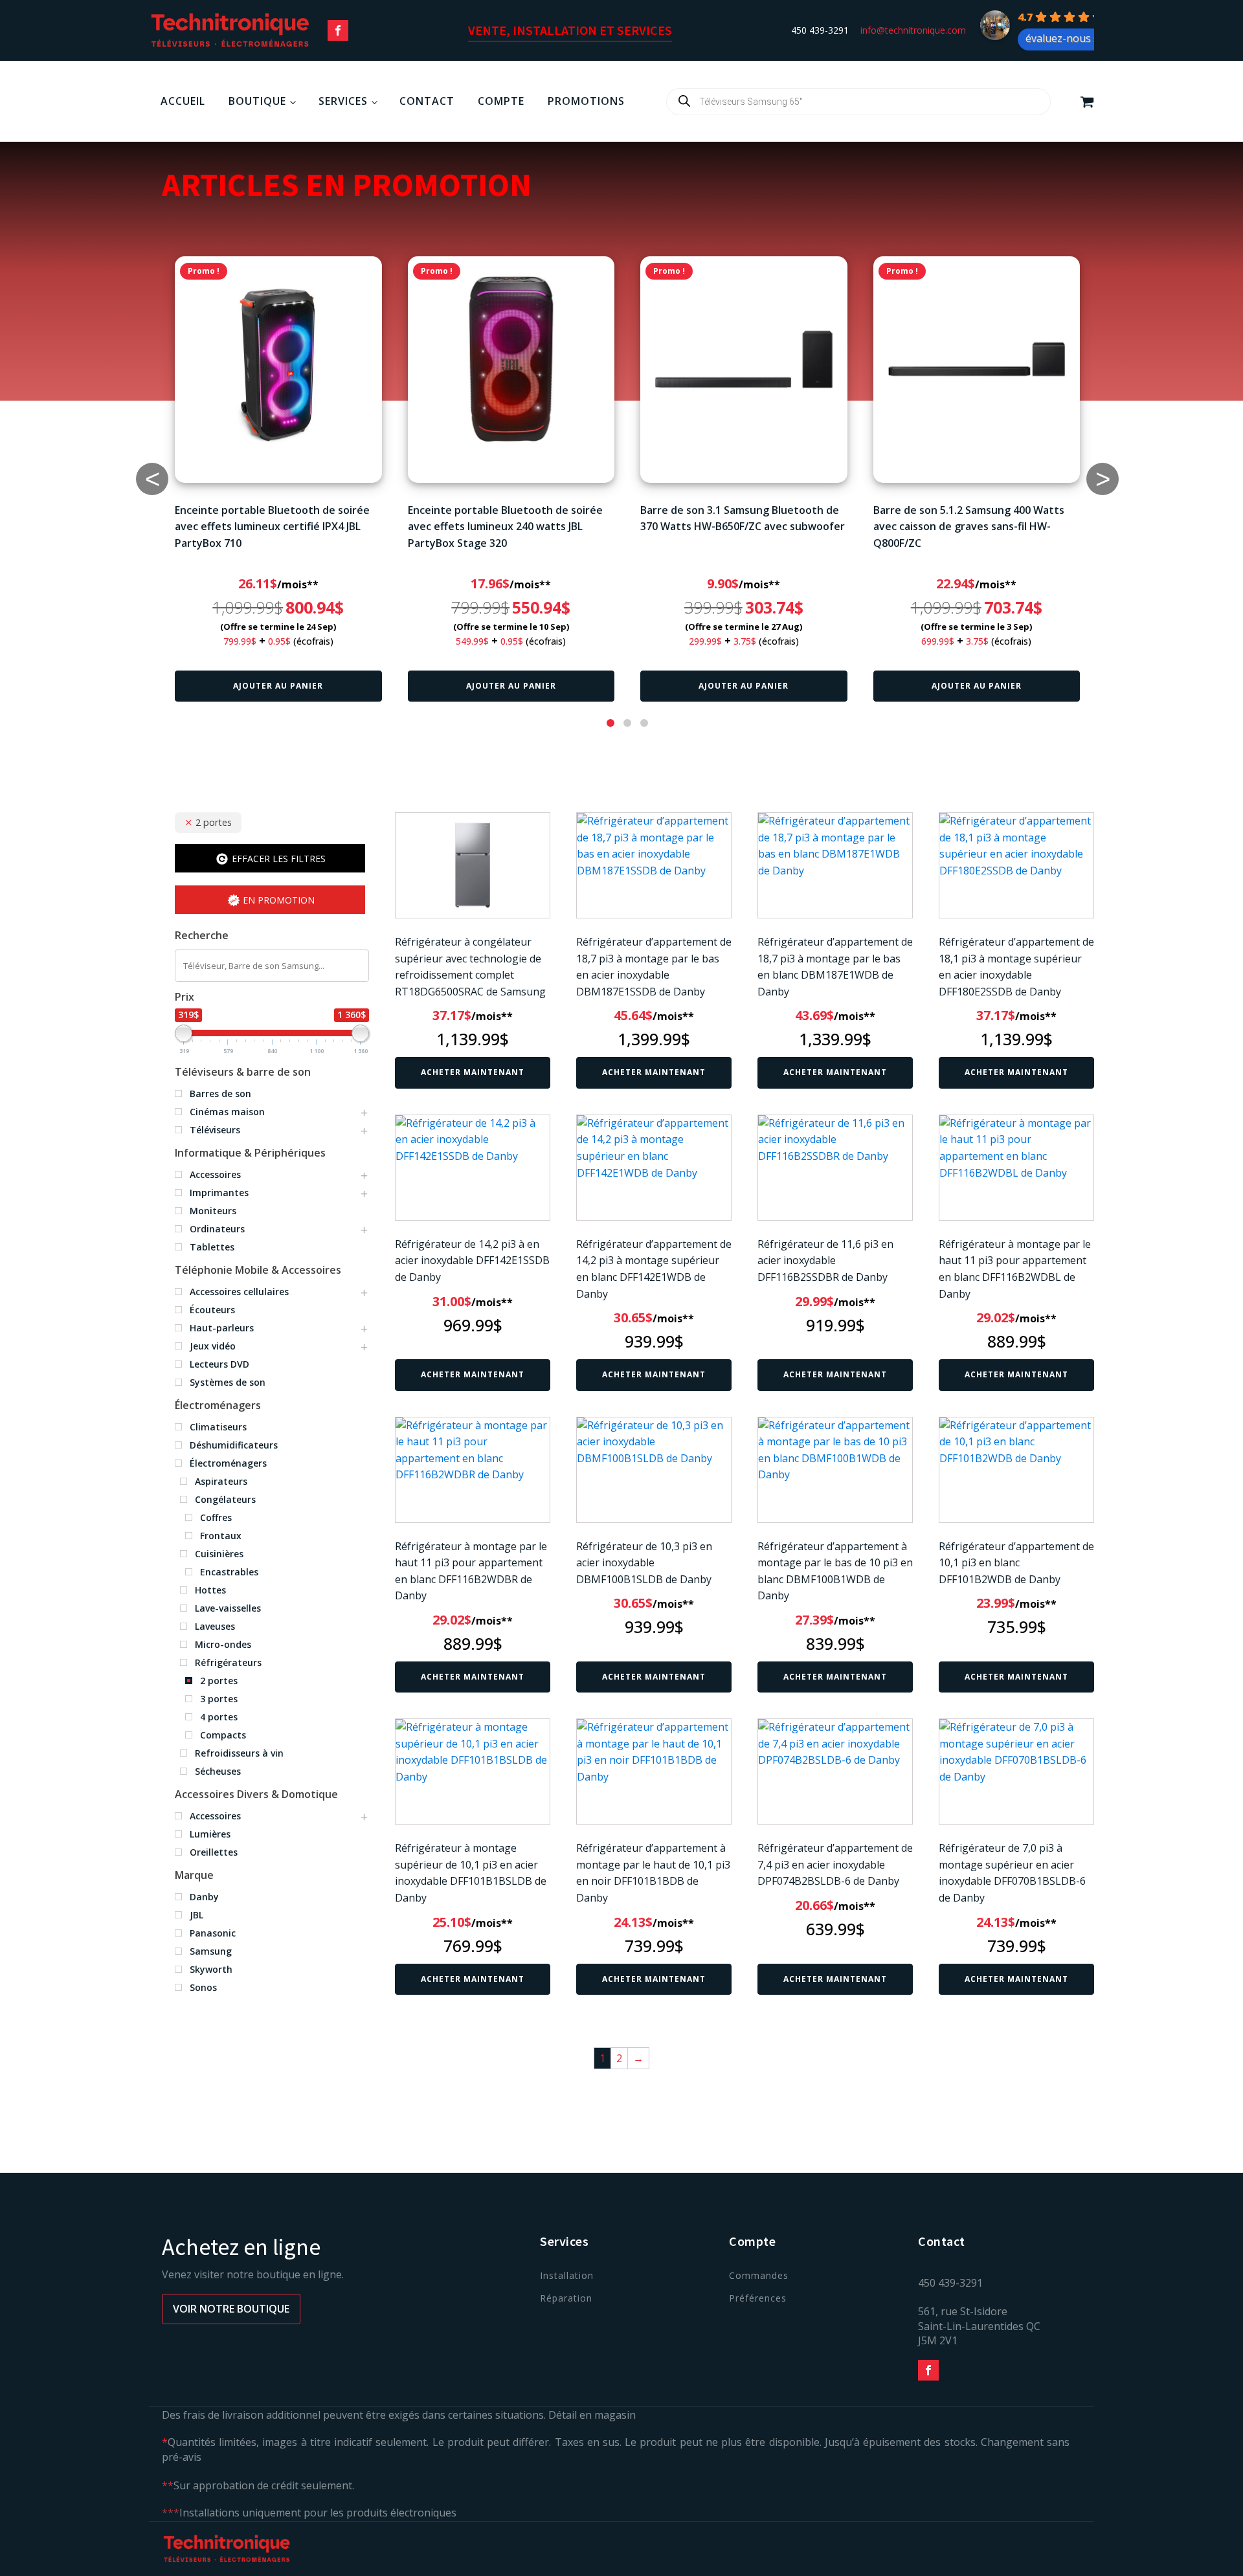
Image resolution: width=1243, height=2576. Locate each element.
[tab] (610, 723)
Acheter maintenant (473, 1072)
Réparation (566, 2298)
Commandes (759, 2275)
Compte (501, 101)
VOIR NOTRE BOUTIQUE (231, 2309)
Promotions (586, 101)
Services (343, 101)
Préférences (758, 2298)
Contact (427, 101)
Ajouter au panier (278, 686)
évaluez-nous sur (1068, 38)
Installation (567, 2275)
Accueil (183, 101)
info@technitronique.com (913, 30)
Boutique (257, 101)
